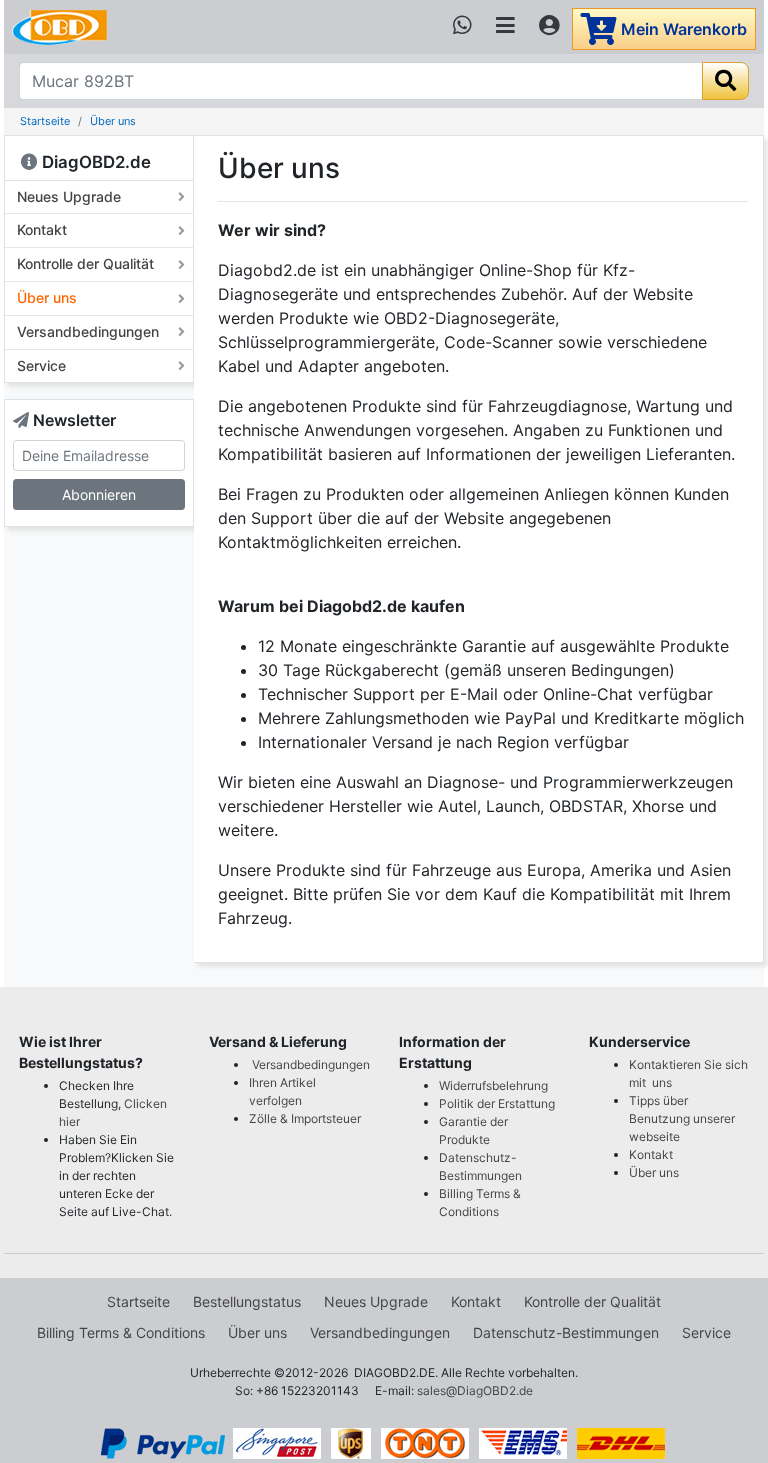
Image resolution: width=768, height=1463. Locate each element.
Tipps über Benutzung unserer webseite (682, 1118)
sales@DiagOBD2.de (475, 1390)
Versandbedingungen (88, 331)
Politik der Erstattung (497, 1103)
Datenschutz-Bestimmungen (566, 1332)
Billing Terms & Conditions (121, 1332)
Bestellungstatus (247, 1301)
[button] (99, 1052)
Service (41, 365)
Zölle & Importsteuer (308, 1118)
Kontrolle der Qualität (85, 263)
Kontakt (42, 229)
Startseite (45, 121)
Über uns (113, 121)
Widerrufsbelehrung (493, 1085)
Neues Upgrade (69, 196)
